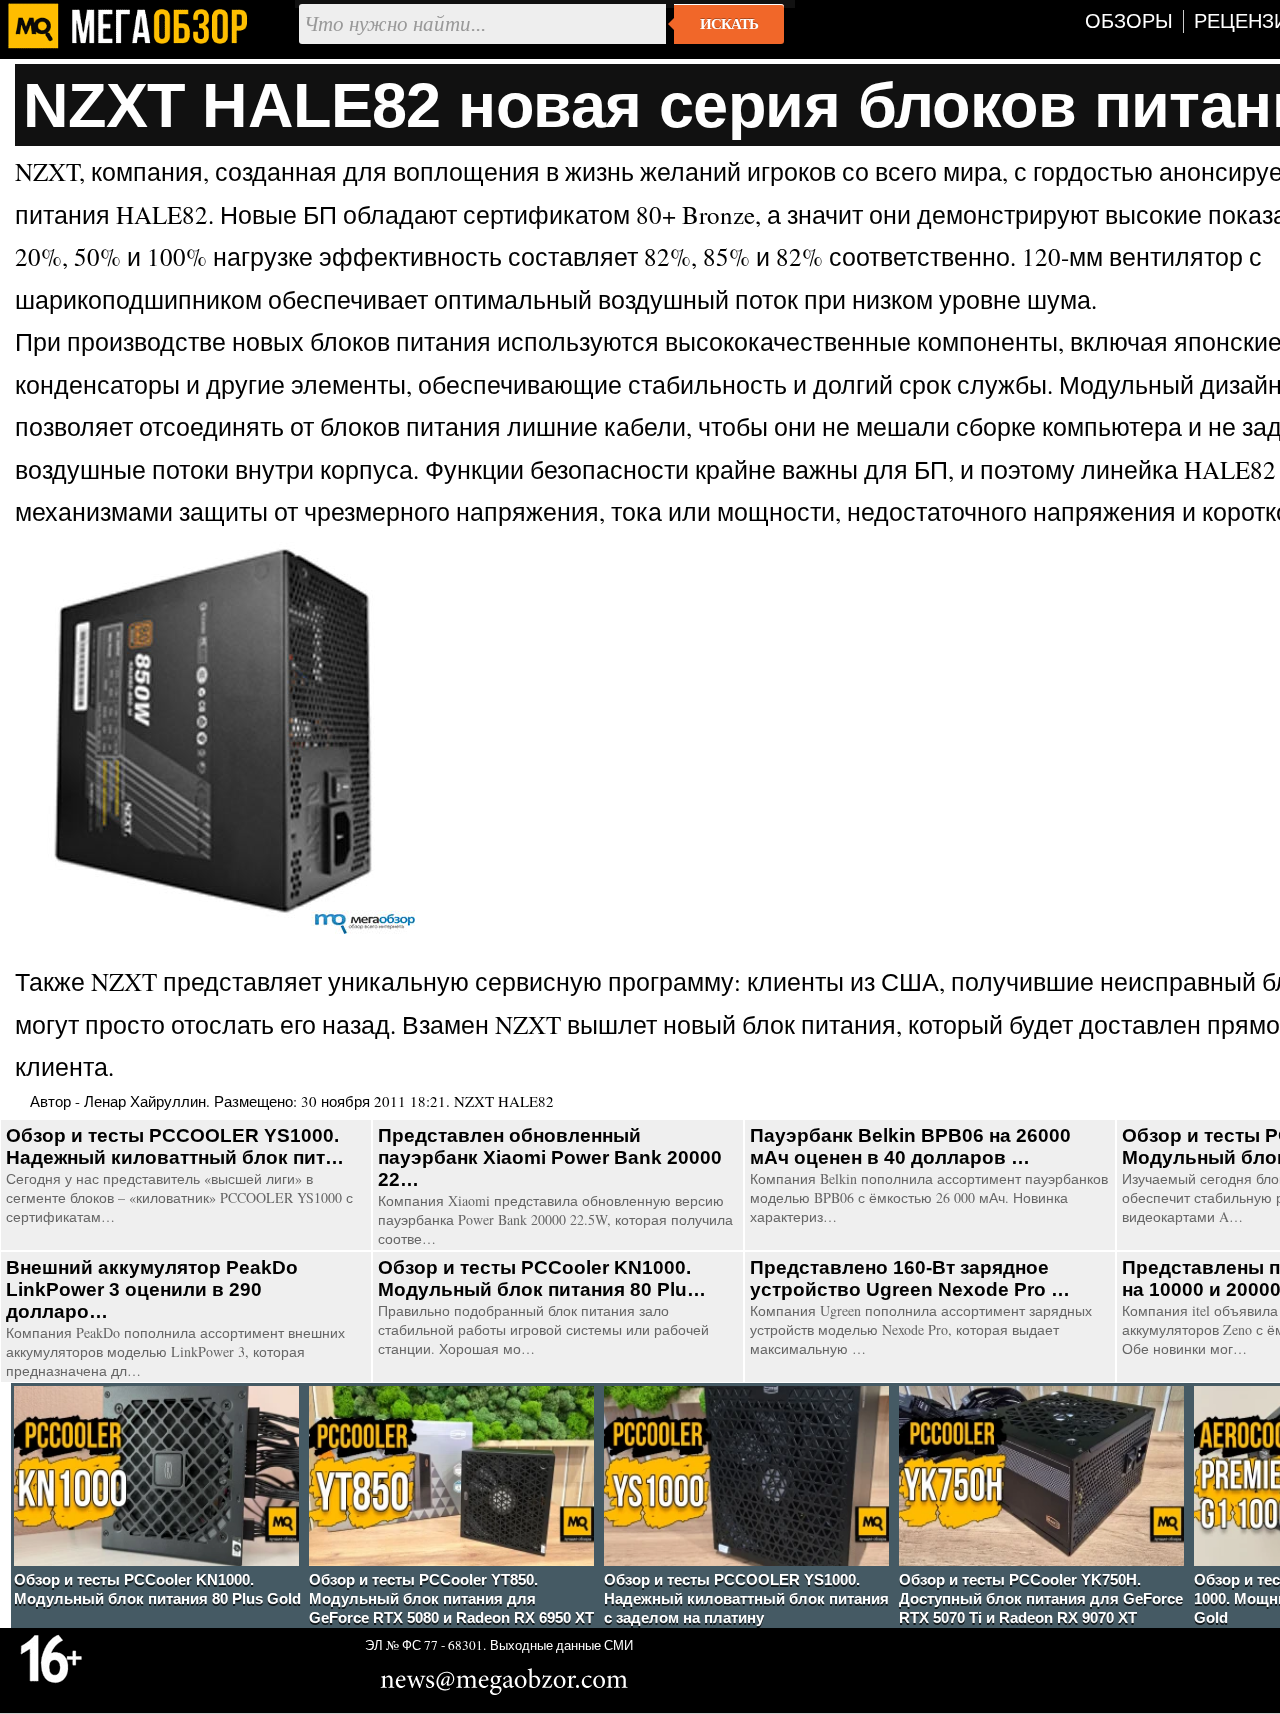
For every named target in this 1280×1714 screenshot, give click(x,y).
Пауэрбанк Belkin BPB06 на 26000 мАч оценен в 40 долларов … (910, 1146)
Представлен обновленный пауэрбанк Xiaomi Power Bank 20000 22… (550, 1157)
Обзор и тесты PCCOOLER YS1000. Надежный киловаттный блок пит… (175, 1146)
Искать (729, 24)
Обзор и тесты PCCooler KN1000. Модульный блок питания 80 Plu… (542, 1278)
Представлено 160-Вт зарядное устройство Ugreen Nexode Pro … (910, 1278)
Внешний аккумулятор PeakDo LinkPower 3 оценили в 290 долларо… (152, 1289)
